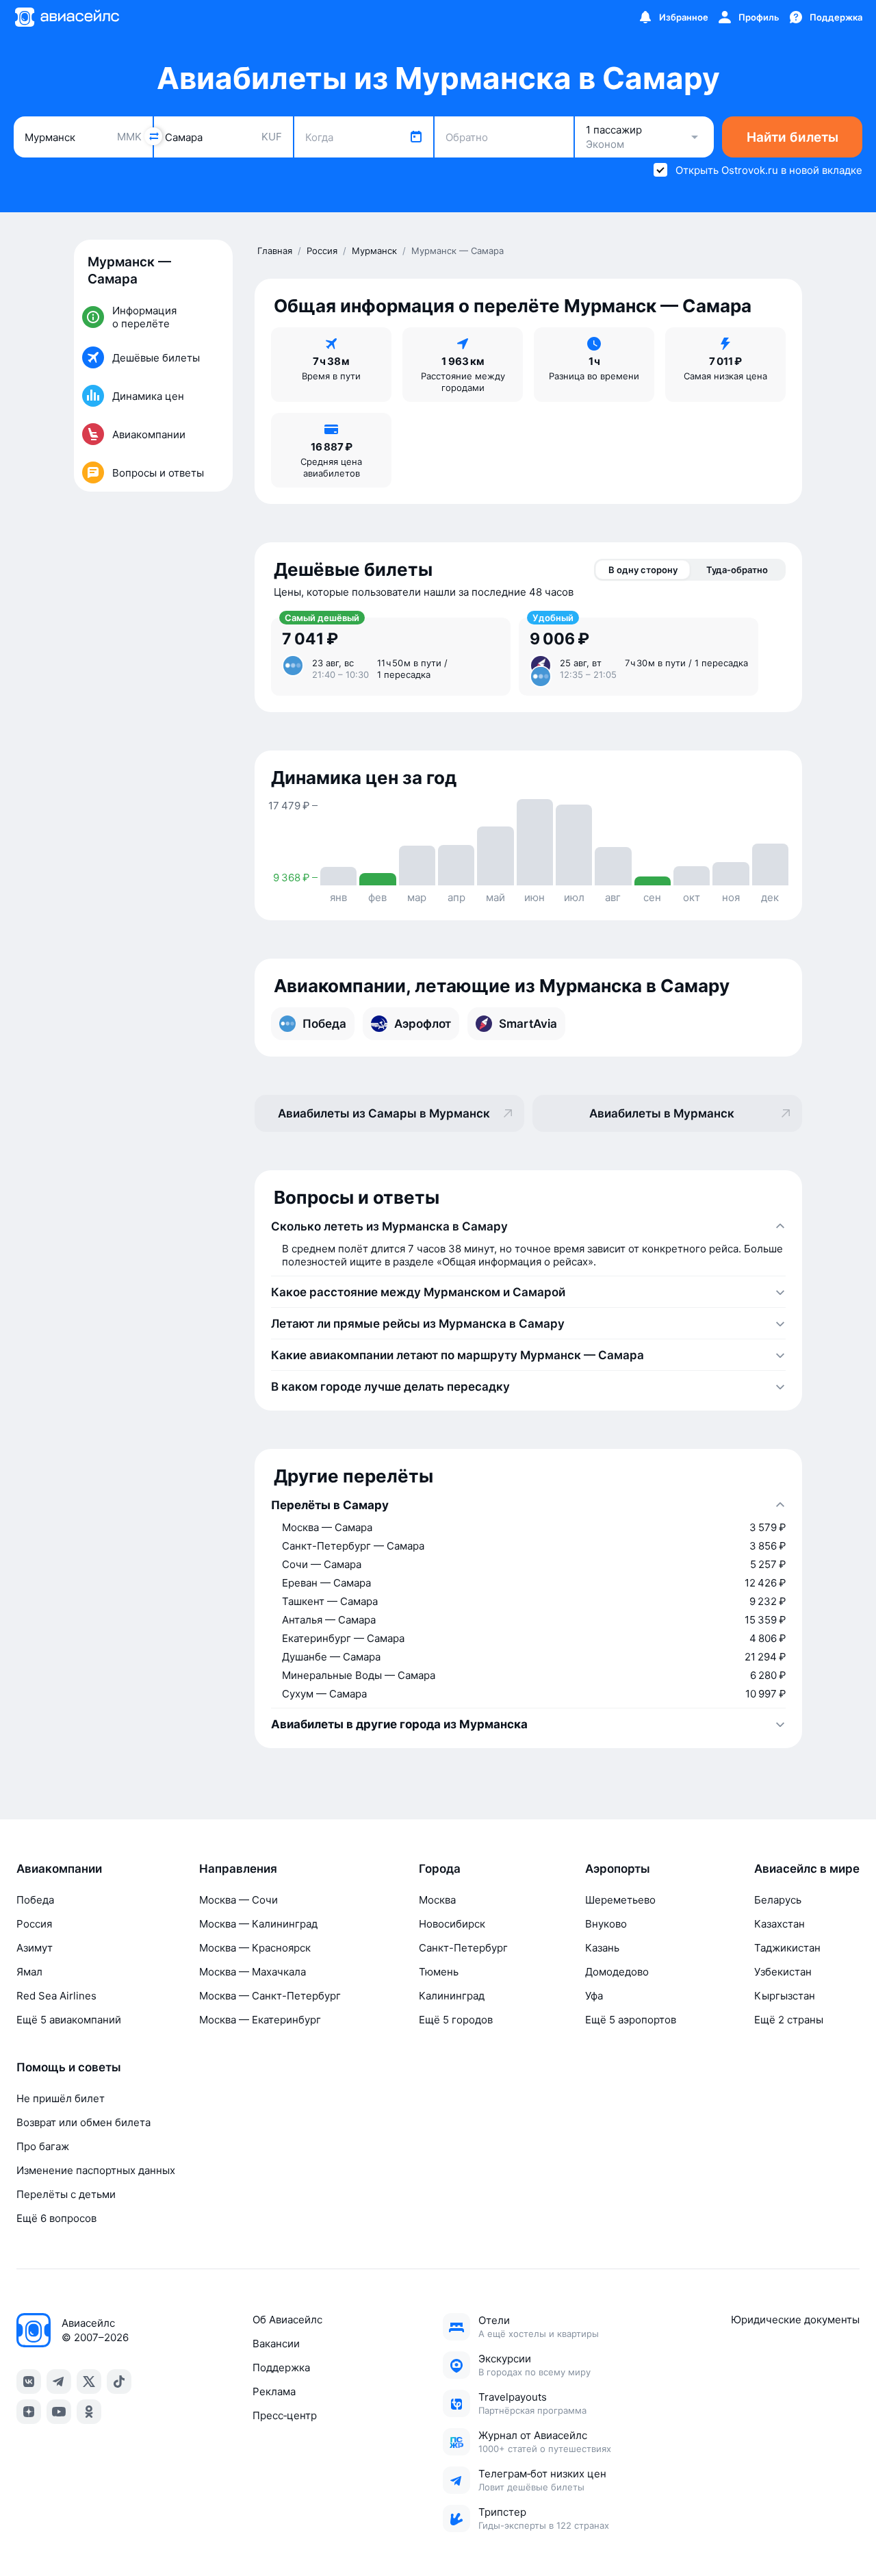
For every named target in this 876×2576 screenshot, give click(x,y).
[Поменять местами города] (153, 136)
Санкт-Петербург (463, 1948)
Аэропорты (618, 1869)
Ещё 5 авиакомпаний (69, 2020)
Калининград (452, 1996)
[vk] (29, 2382)
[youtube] (59, 2412)
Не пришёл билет (61, 2098)
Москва (437, 1900)
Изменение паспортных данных (96, 2170)
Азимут (35, 1948)
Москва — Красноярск (255, 1948)
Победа (35, 1900)
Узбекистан (783, 1972)
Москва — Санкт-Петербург (270, 1996)
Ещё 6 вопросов (56, 2218)
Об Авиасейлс (287, 2320)
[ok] (89, 2412)
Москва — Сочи (239, 1900)
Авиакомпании (59, 1869)
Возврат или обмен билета (83, 2122)
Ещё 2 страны (789, 2020)
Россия (34, 1924)
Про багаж (43, 2146)
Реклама (274, 2391)
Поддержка (281, 2367)
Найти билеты (793, 137)
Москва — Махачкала (253, 1972)
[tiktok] (119, 2382)
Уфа (594, 1996)
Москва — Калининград (258, 1924)
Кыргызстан (785, 1996)
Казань (602, 1948)
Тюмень (439, 1972)
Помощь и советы (69, 2067)
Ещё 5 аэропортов (631, 2020)
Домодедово (617, 1972)
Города (440, 1869)
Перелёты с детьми (66, 2194)
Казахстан (780, 1924)
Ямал (29, 1972)
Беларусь (778, 1900)
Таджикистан (787, 1948)
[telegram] (59, 2382)
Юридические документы (795, 2320)
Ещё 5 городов (456, 2020)
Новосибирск (452, 1924)
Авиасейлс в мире (807, 1869)
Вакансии (276, 2344)
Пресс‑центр (285, 2415)
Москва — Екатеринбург (260, 2020)
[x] (89, 2382)
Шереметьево (620, 1900)
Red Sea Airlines (56, 1996)
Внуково (606, 1924)
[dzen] (29, 2412)
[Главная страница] (66, 17)
